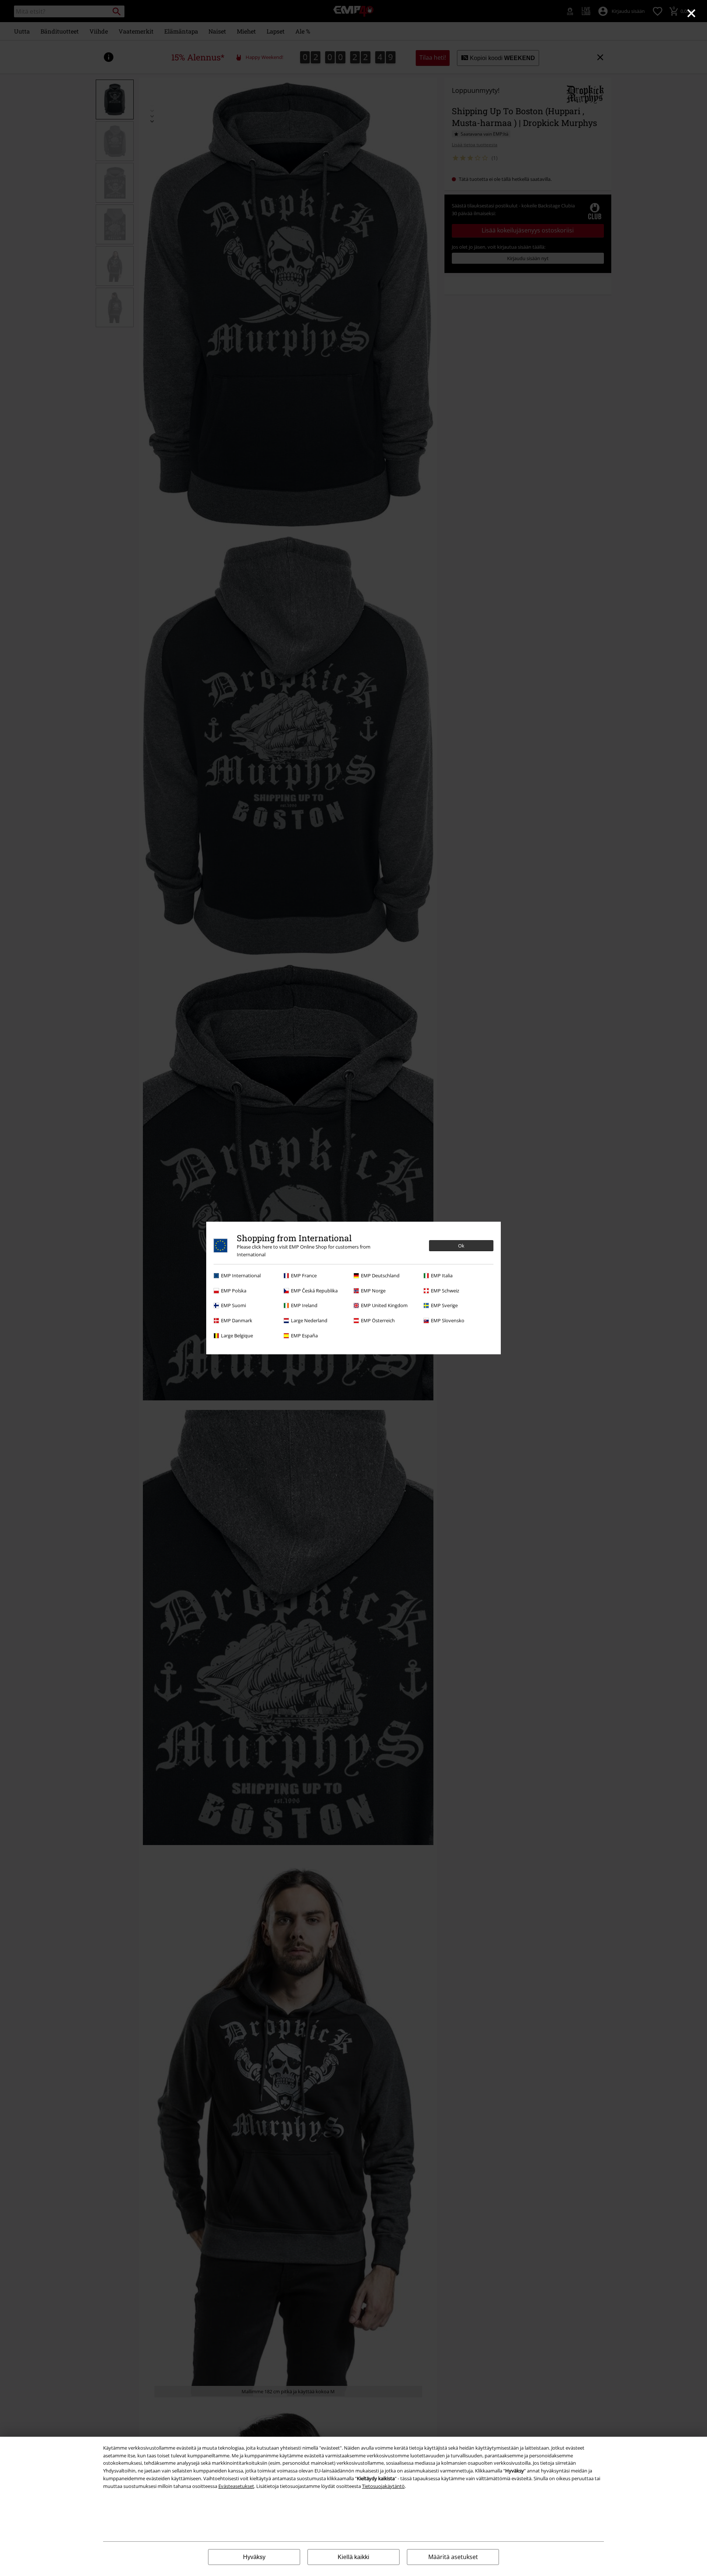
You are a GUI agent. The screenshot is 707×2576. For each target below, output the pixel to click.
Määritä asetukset (453, 2557)
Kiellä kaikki (353, 2557)
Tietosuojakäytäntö (383, 2486)
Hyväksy (254, 2557)
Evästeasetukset (236, 2486)
